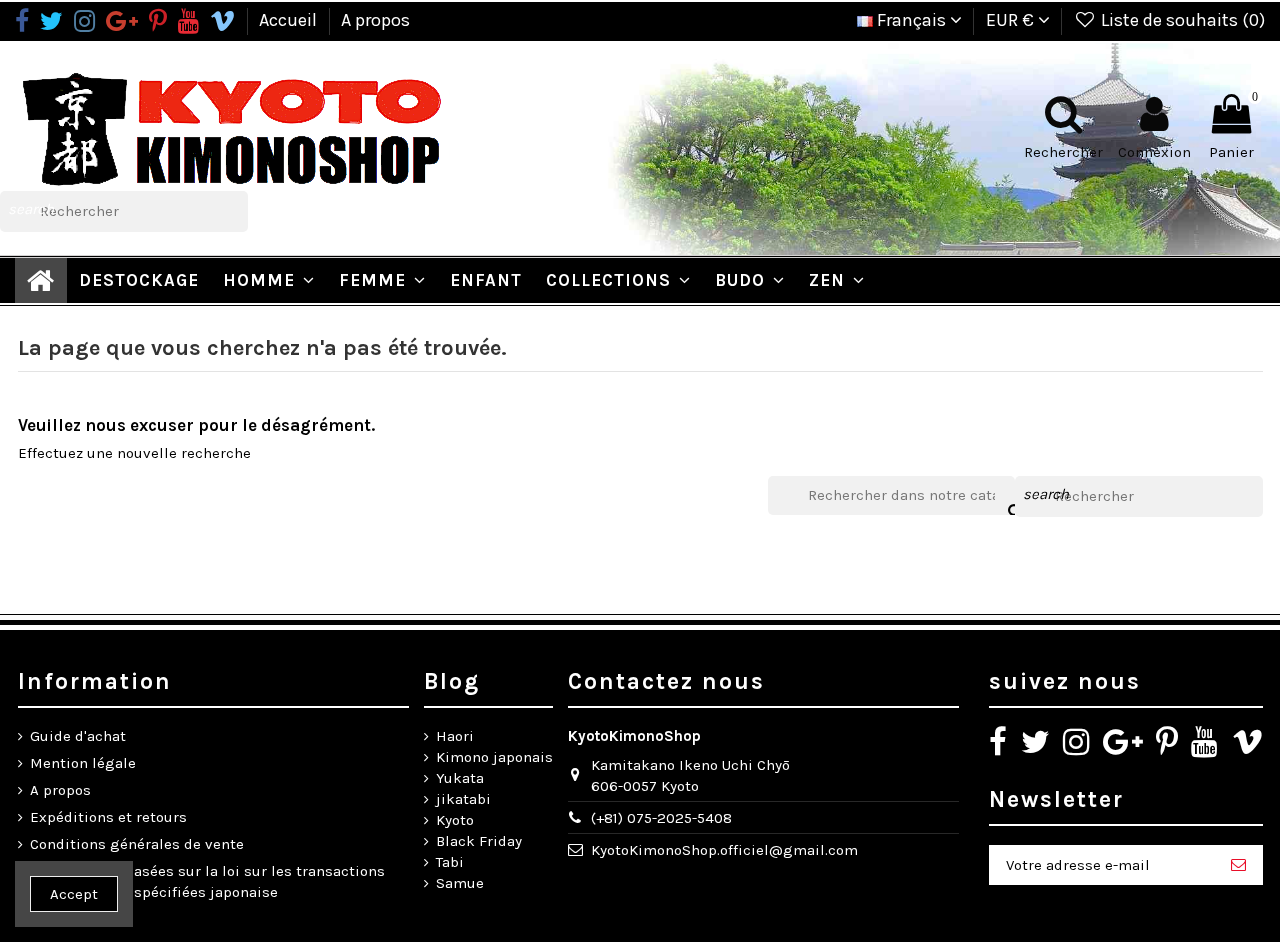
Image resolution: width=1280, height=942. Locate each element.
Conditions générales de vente (137, 844)
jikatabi (463, 799)
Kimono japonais (494, 757)
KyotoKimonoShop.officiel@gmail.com (724, 850)
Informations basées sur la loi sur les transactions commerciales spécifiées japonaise (207, 881)
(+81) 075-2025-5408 (661, 818)
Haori (455, 736)
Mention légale (83, 763)
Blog (452, 681)
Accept (74, 894)
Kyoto (455, 820)
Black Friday (479, 841)
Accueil (290, 20)
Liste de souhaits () (1181, 20)
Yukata (460, 778)
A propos (375, 20)
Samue (460, 883)
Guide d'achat (78, 736)
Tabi (450, 862)
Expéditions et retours (108, 817)
